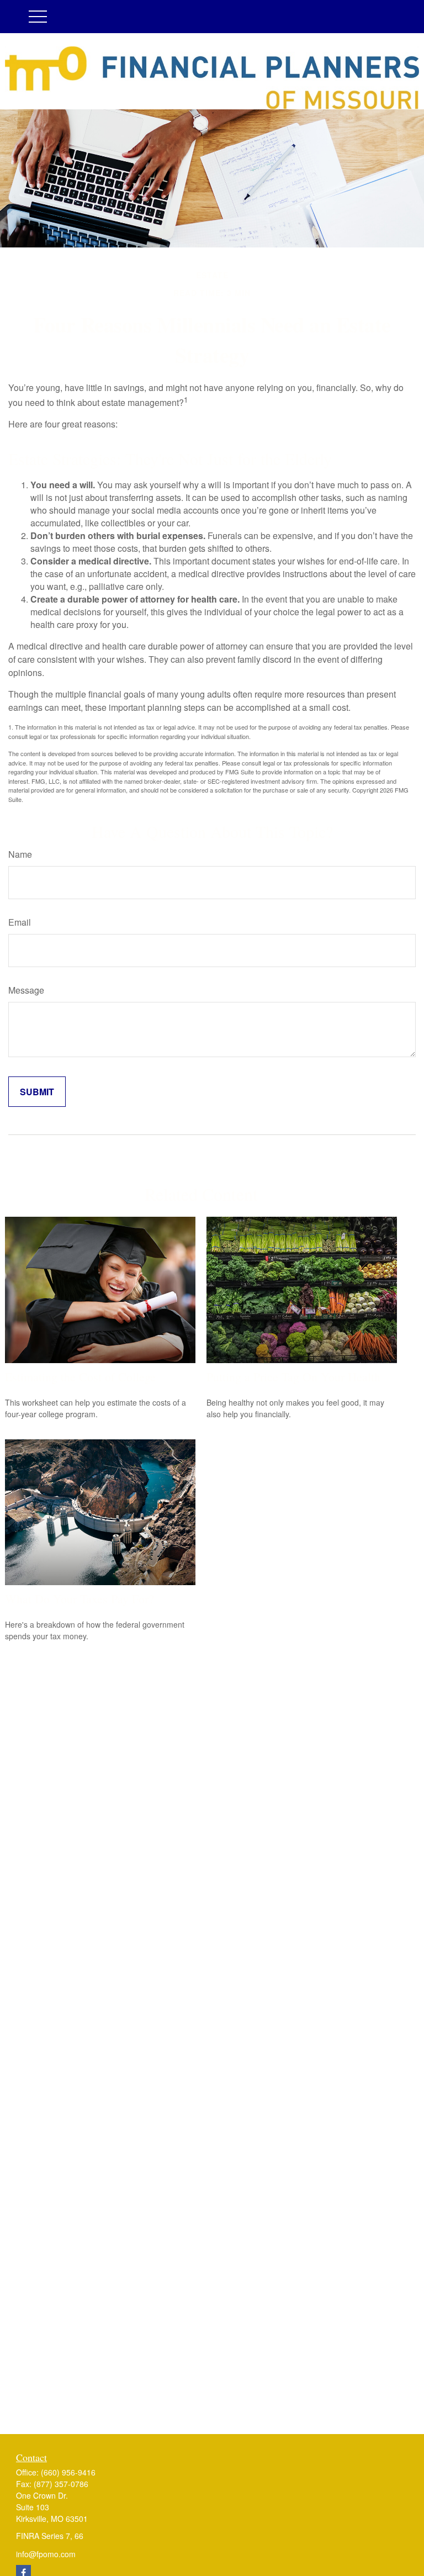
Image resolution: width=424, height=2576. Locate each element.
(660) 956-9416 (68, 2472)
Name (20, 854)
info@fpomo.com (46, 2554)
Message (26, 990)
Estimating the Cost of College (80, 1377)
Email (20, 922)
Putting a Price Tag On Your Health (293, 1377)
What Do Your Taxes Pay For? (79, 1599)
